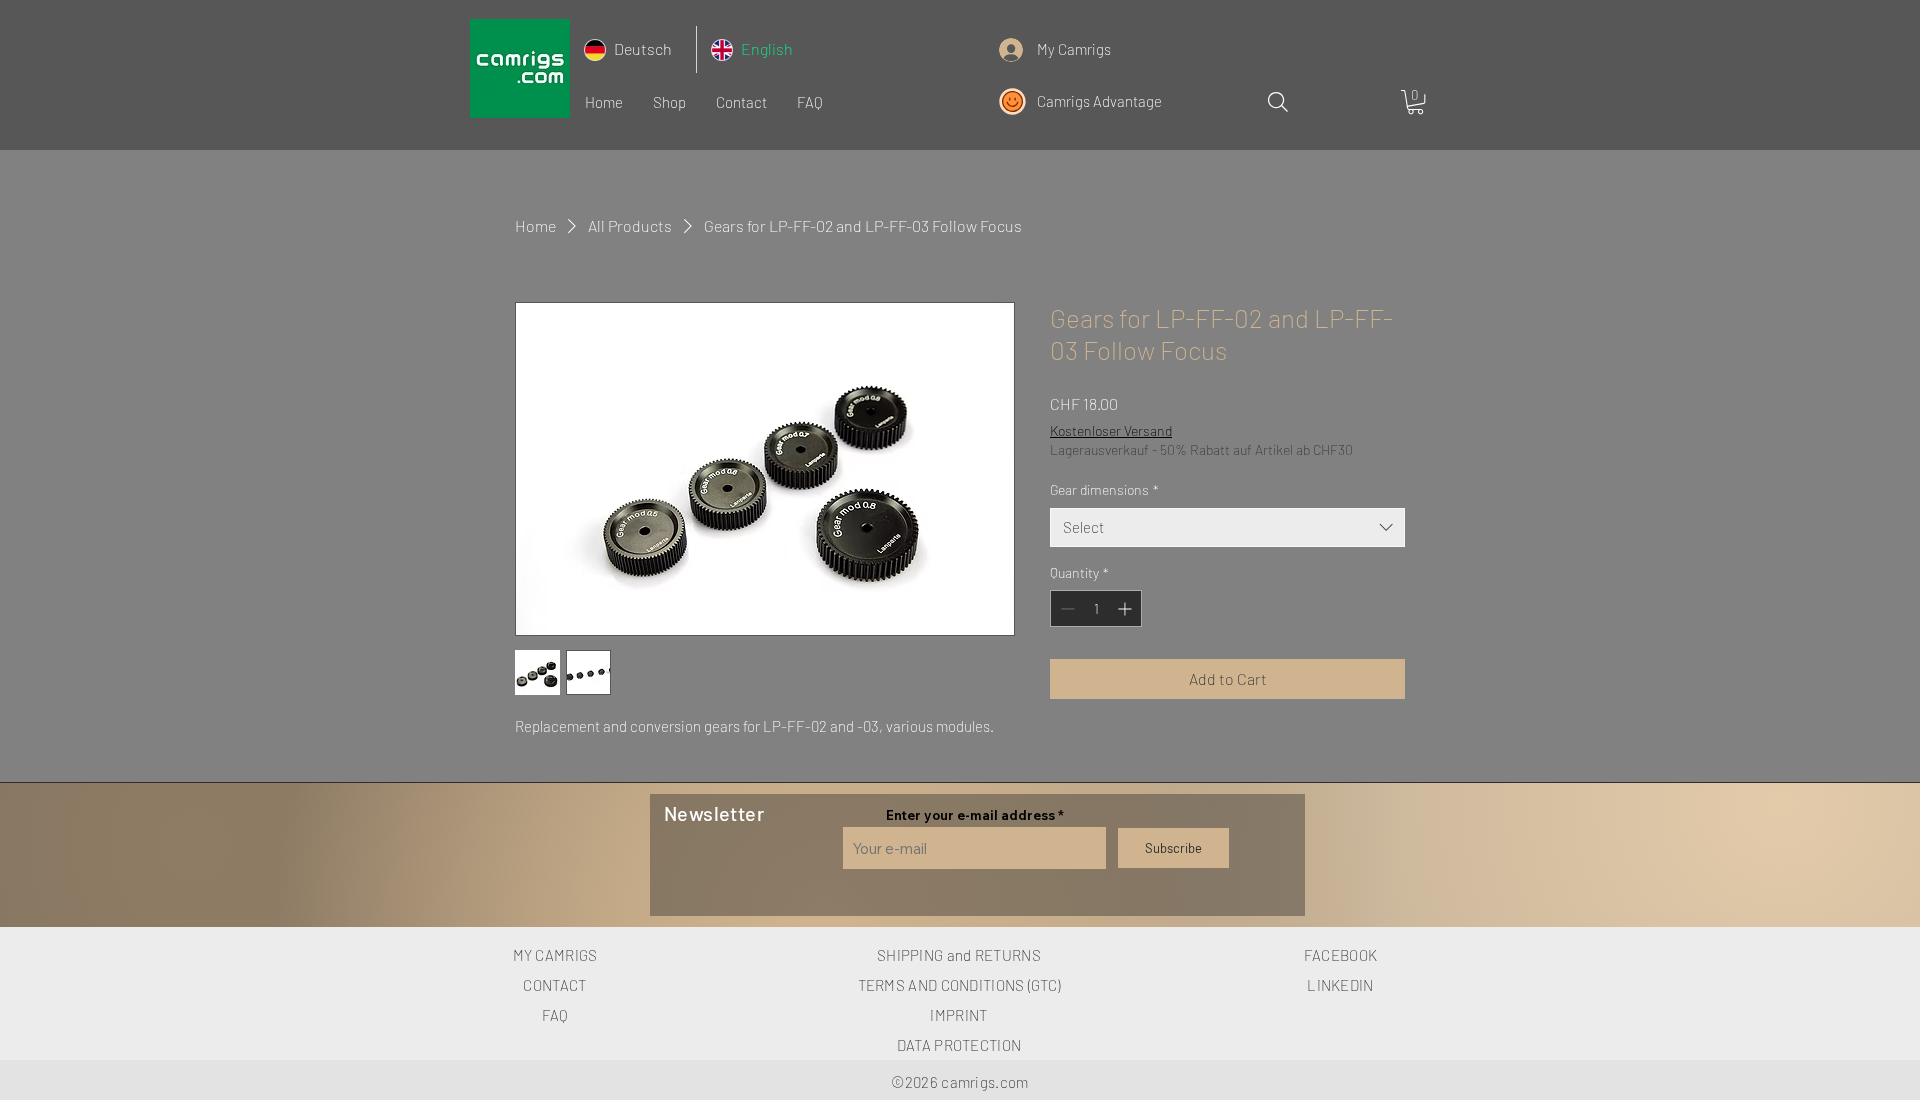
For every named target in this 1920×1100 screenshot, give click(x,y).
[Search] (1277, 101)
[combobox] (1227, 527)
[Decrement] (1065, 608)
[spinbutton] (1096, 608)
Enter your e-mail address (970, 815)
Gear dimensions (1104, 489)
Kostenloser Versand (1111, 430)
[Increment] (1126, 608)
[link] (1415, 102)
